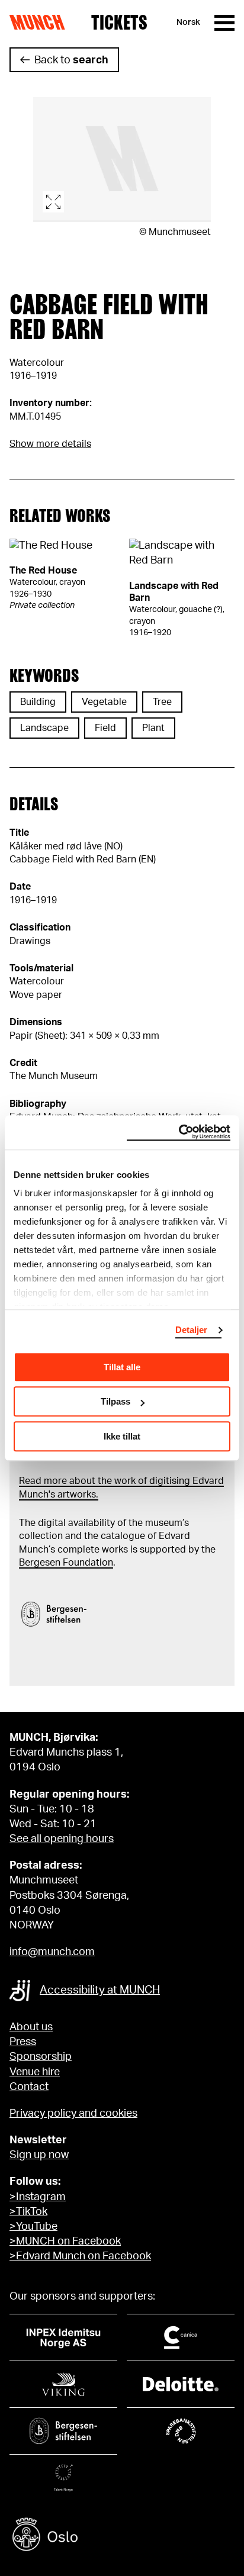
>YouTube (33, 2227)
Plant (153, 728)
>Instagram (38, 2197)
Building (38, 702)
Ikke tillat (122, 1436)
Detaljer (192, 1330)
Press (23, 2042)
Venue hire (35, 2072)
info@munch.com (52, 1952)
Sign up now (39, 2155)
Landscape (44, 728)
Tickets (119, 22)
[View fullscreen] (122, 160)
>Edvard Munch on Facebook (80, 2256)
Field (105, 728)
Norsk (188, 22)
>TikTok (28, 2212)
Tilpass (115, 1401)
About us (31, 2027)
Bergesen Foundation (66, 1563)
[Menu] (224, 23)
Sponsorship (41, 2057)
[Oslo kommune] (122, 2536)
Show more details (50, 444)
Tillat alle (122, 1367)
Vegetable (104, 702)
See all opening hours (62, 1839)
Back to (71, 60)
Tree (162, 702)
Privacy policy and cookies (73, 2114)
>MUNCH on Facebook (65, 2242)
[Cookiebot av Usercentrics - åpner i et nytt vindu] (179, 1132)
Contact (29, 2087)
